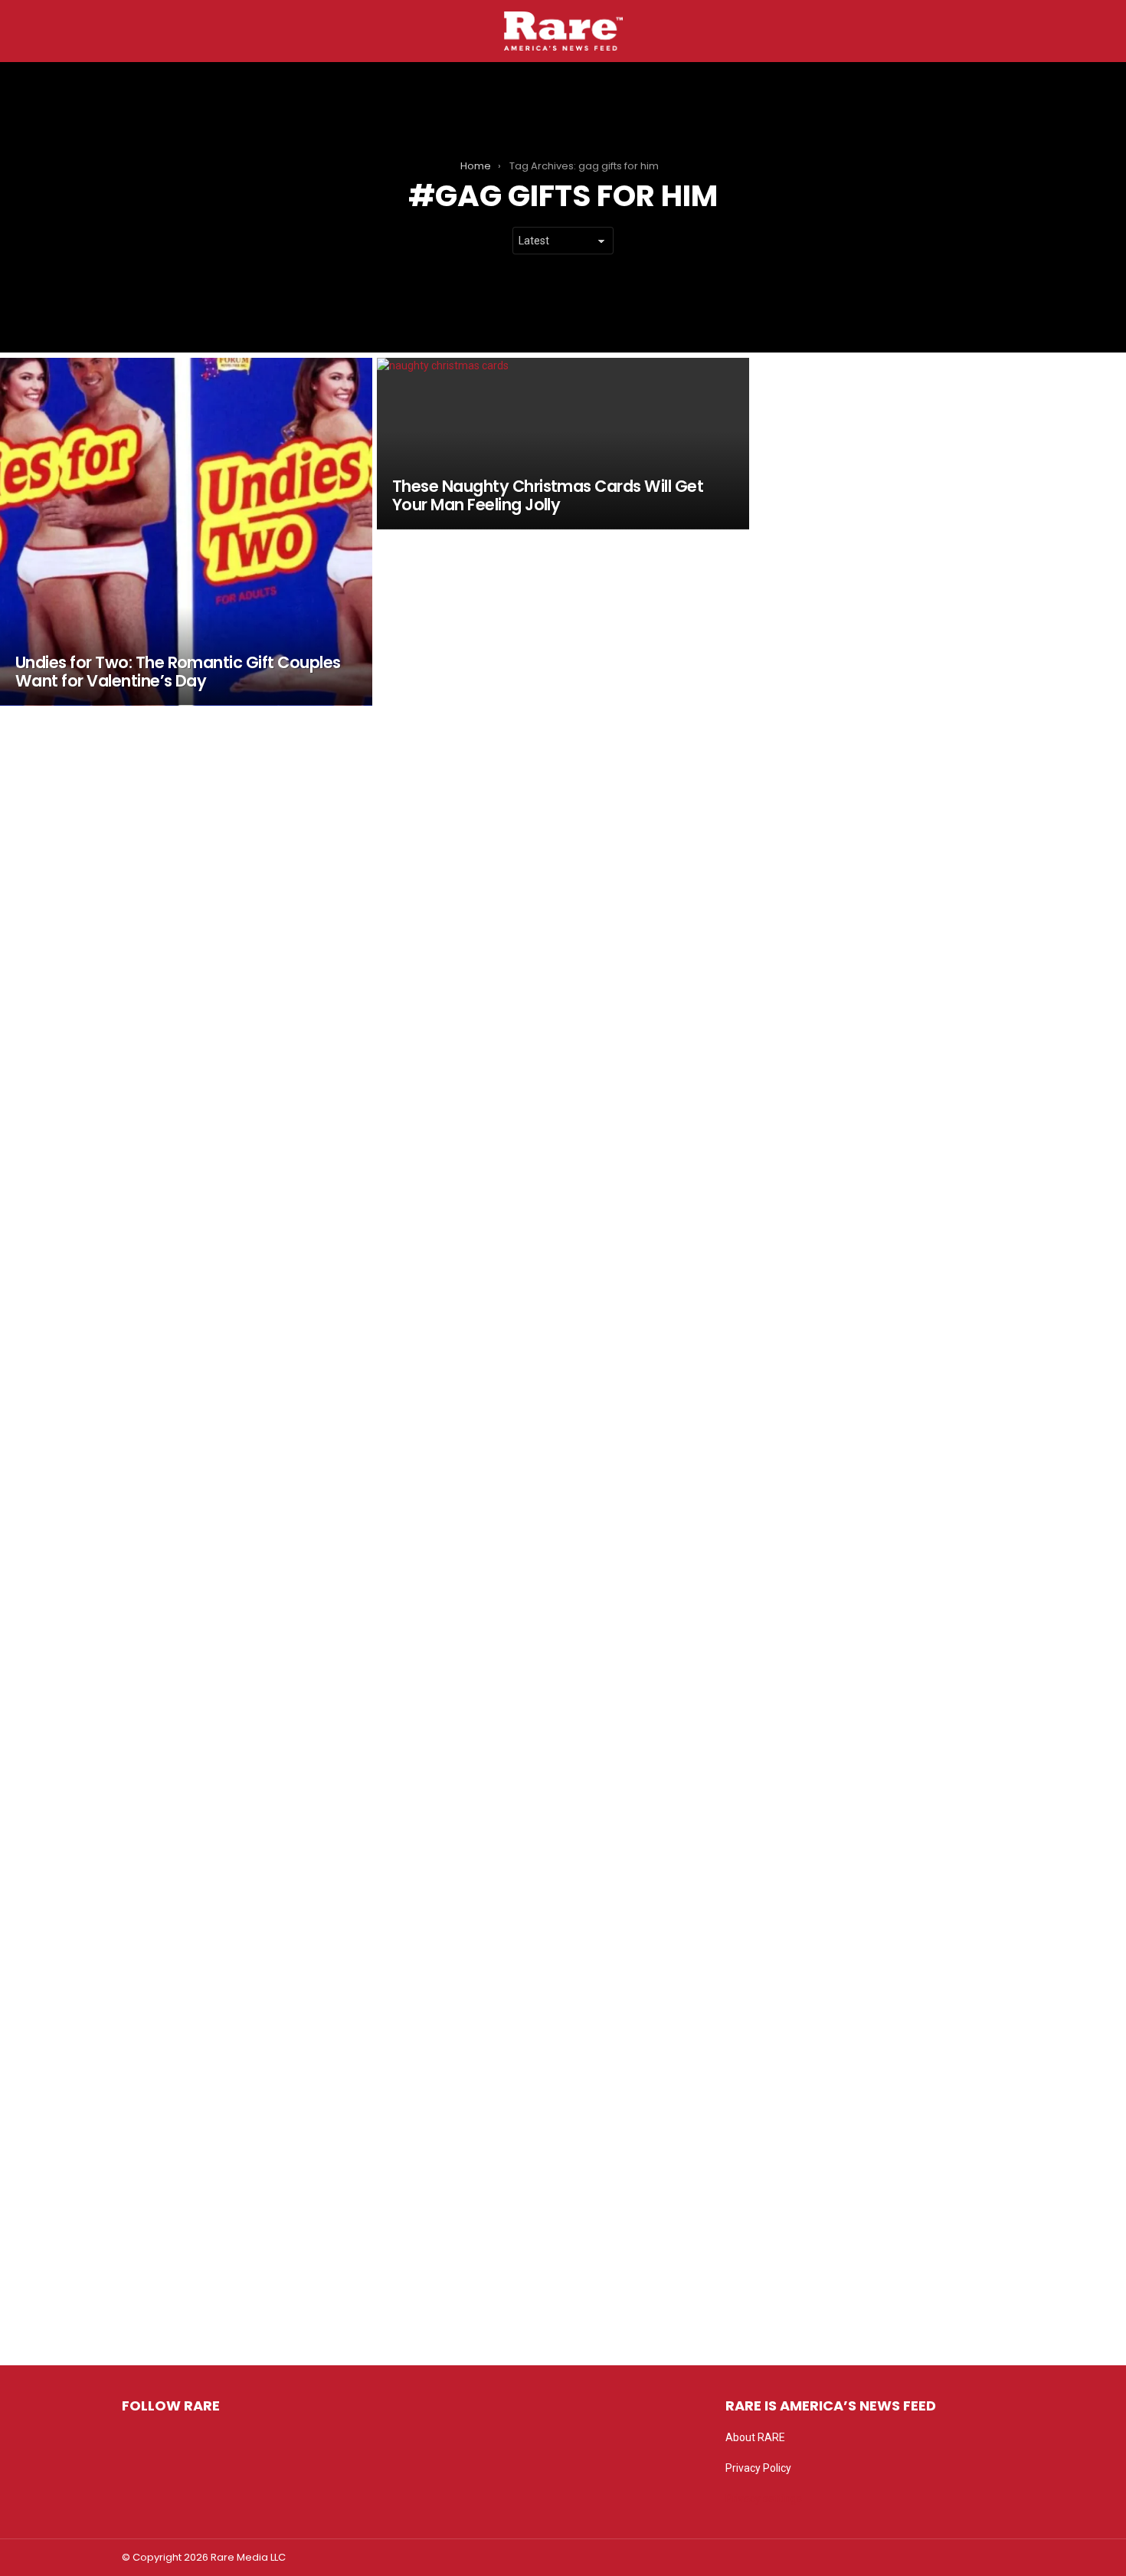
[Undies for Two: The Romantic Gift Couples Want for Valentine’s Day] (186, 532)
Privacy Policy (758, 2468)
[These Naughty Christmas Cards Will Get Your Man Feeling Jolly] (563, 444)
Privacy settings (764, 2499)
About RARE (755, 2437)
